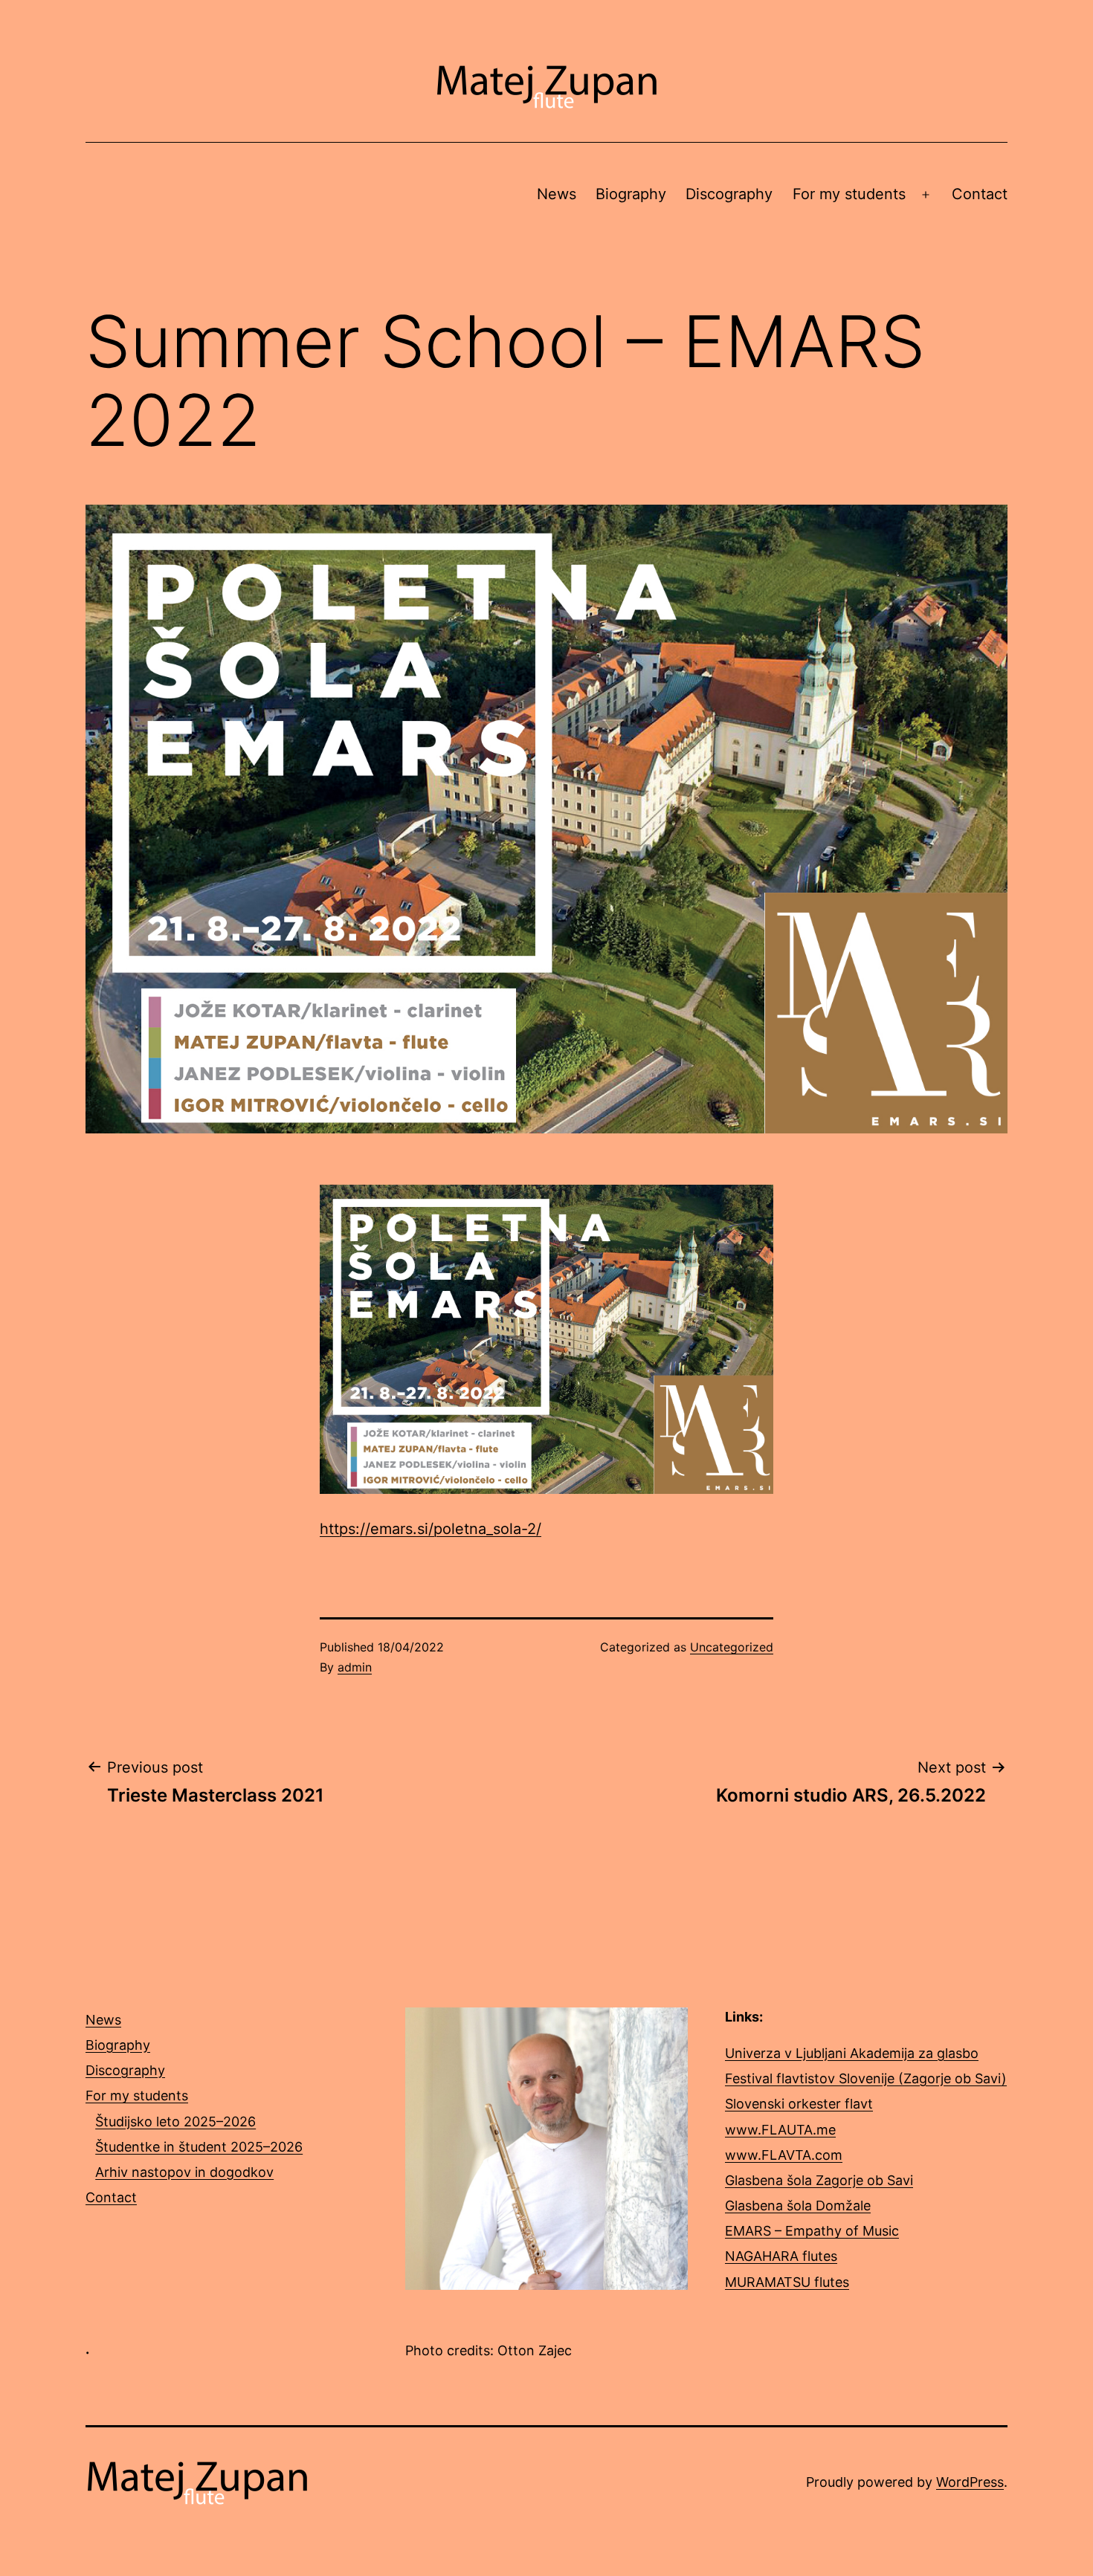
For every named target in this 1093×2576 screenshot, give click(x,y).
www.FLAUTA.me (780, 2130)
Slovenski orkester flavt (799, 2104)
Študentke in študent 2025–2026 (199, 2147)
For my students (849, 194)
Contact (980, 194)
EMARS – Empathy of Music (812, 2231)
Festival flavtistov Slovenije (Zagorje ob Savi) (866, 2078)
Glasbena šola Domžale (798, 2206)
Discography (729, 194)
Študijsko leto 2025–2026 (175, 2122)
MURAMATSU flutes (787, 2282)
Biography (631, 194)
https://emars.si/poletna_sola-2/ (431, 1529)
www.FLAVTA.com (784, 2155)
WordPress (970, 2482)
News (557, 194)
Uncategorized (732, 1647)
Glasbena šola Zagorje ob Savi (819, 2180)
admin (355, 1667)
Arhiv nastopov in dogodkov (184, 2172)
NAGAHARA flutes (781, 2256)
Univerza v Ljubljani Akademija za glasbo (852, 2053)
